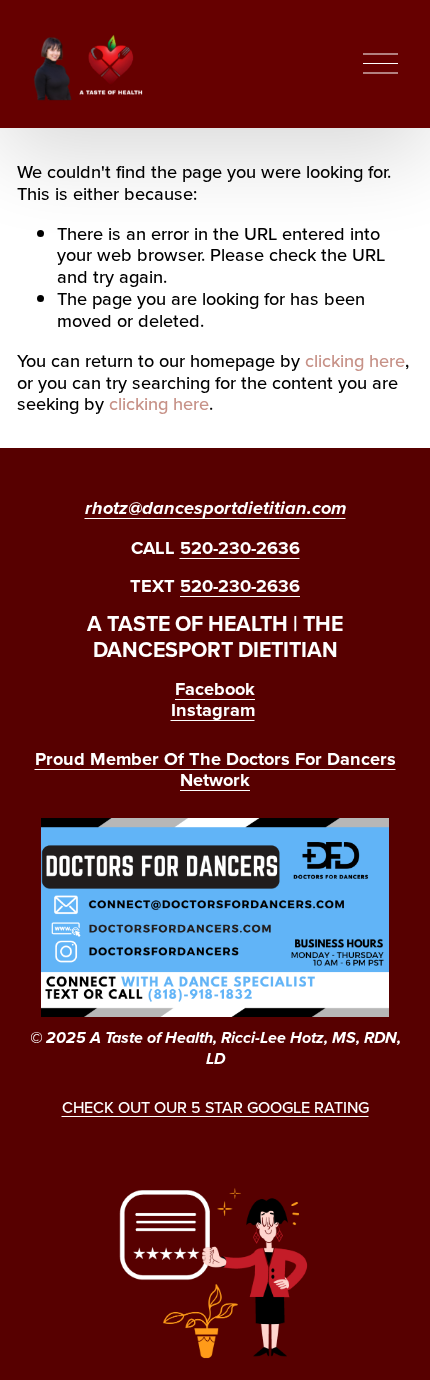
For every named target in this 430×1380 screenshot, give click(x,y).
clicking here (355, 360)
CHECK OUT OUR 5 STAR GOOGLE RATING (215, 1107)
